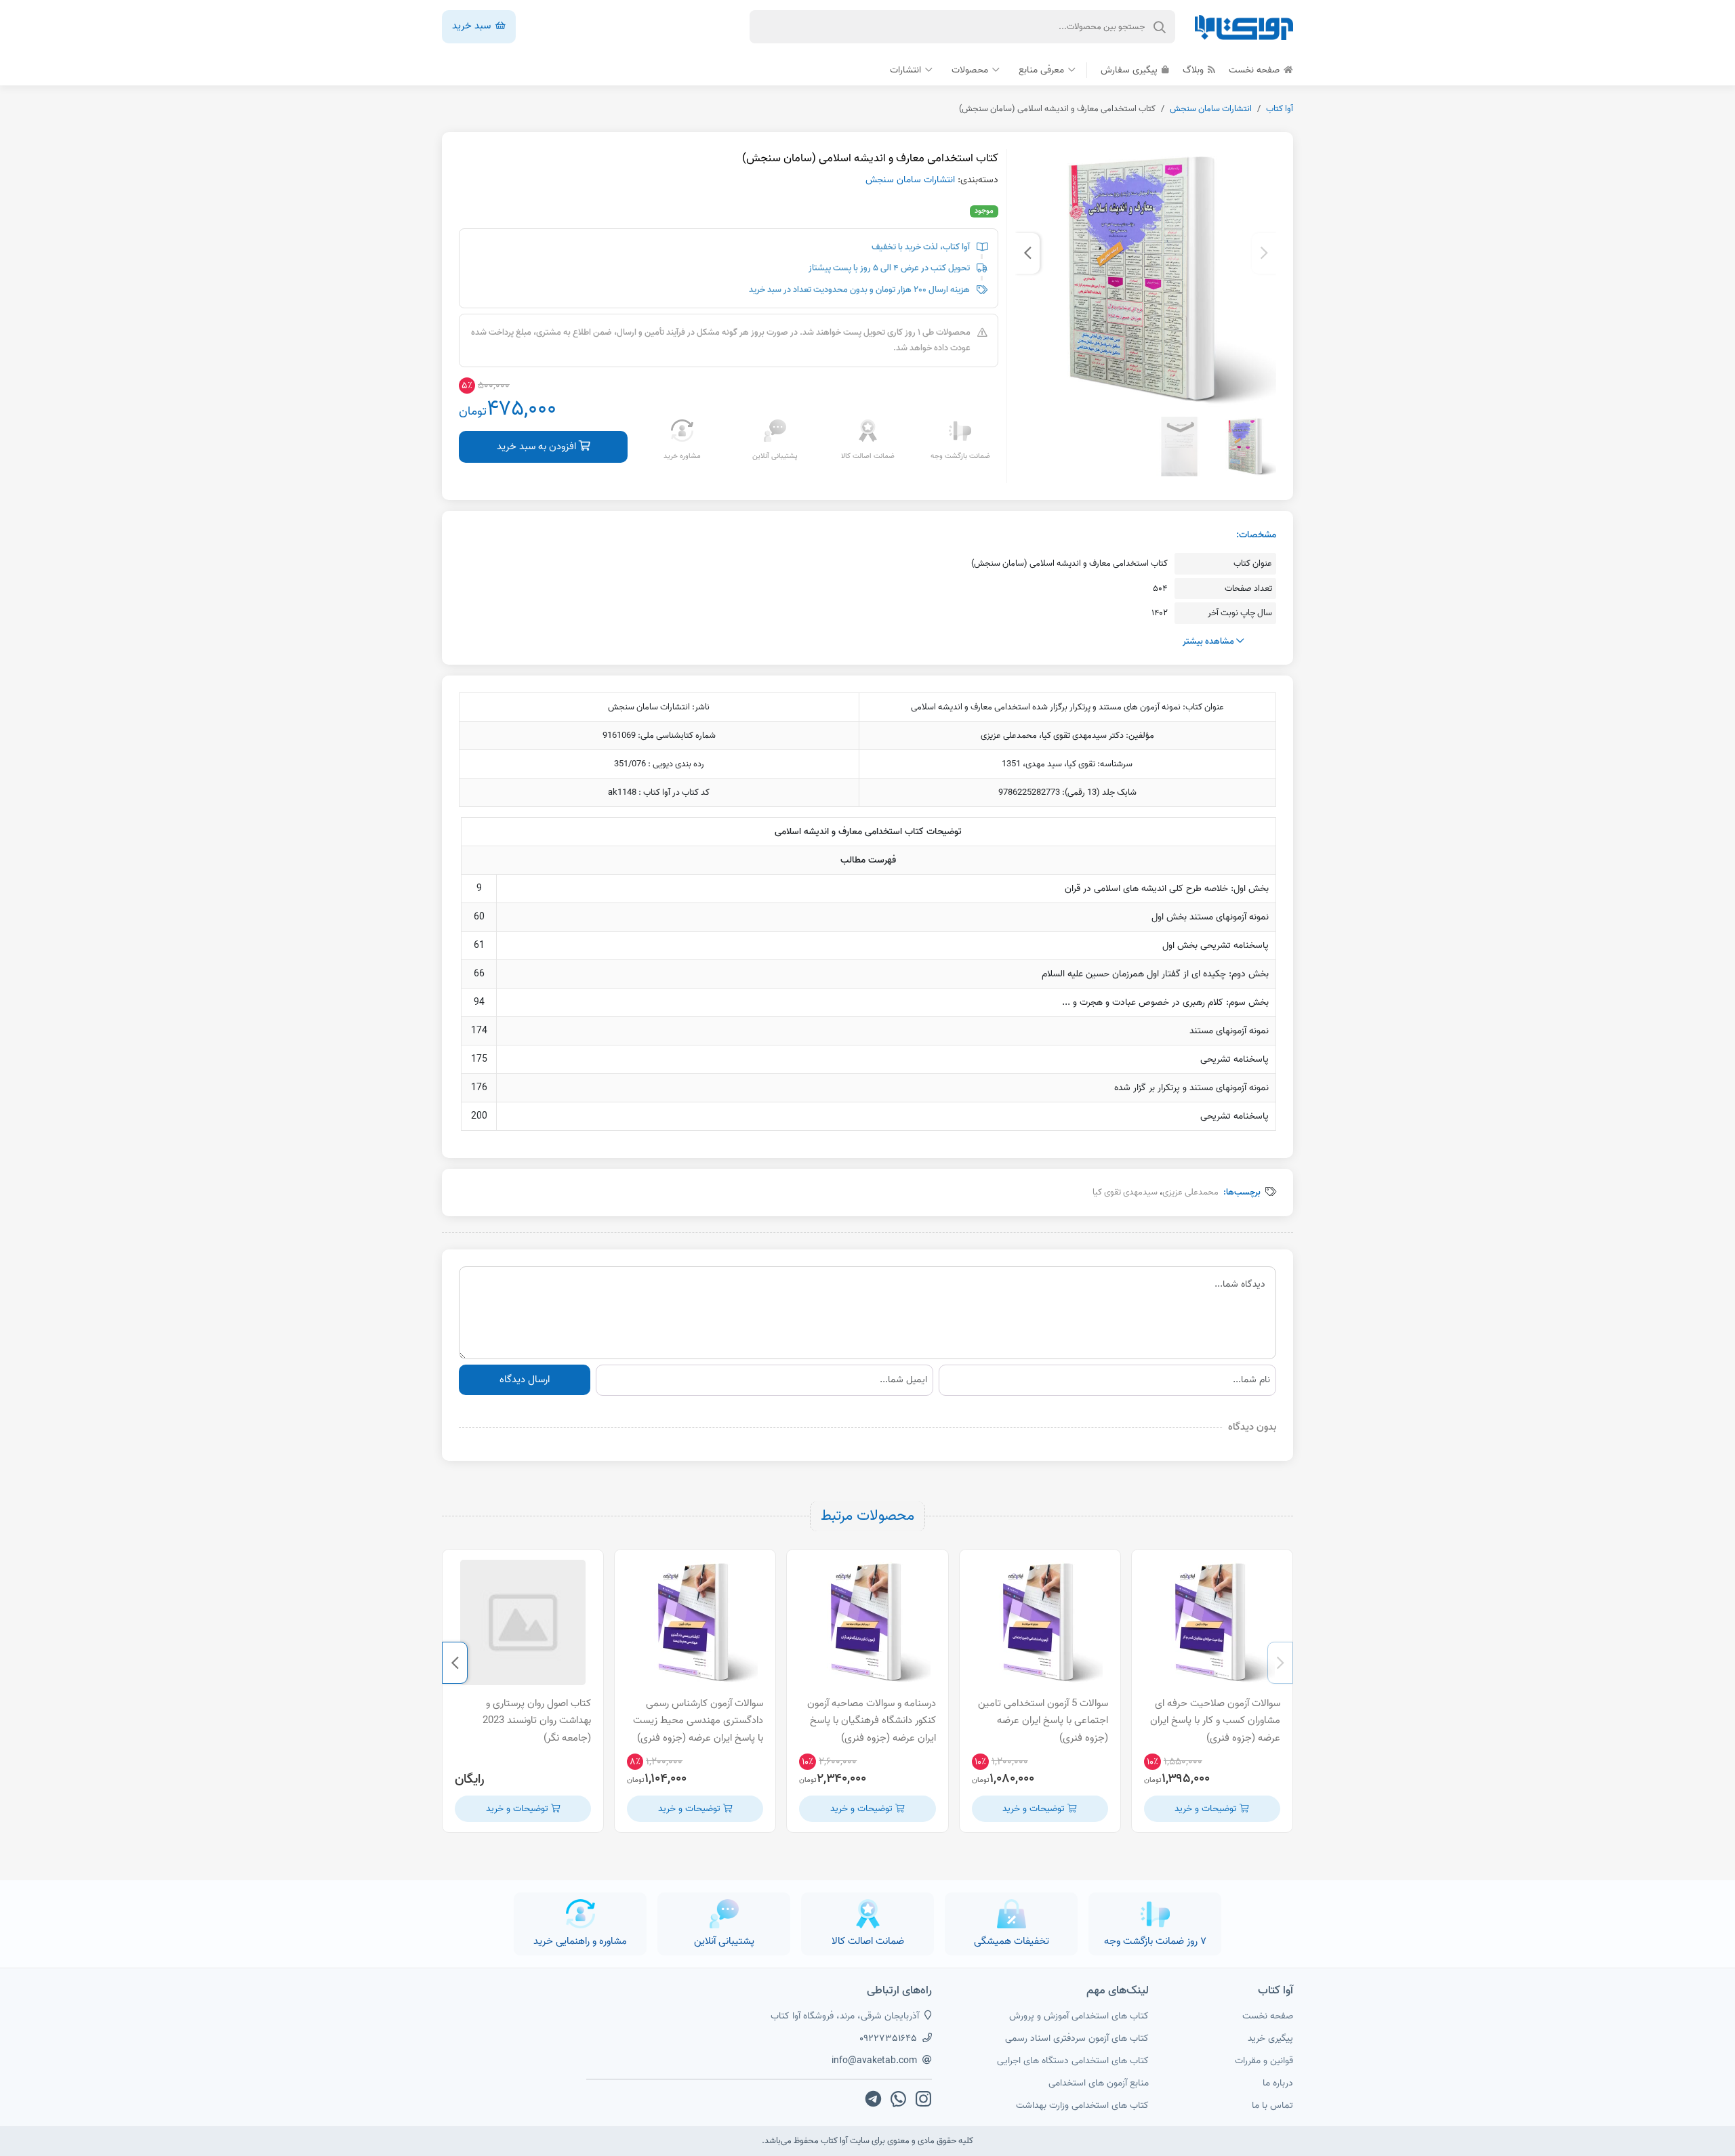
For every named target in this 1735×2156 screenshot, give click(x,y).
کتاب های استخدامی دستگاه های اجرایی (1073, 2061)
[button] (1264, 253)
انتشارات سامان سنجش (1211, 109)
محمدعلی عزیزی (1190, 1192)
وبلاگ (1195, 70)
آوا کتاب (1280, 109)
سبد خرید (473, 26)
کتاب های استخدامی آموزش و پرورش (1079, 2016)
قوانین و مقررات (1264, 2061)
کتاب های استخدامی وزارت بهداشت (1082, 2106)
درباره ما (1278, 2083)
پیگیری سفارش (1130, 70)
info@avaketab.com (874, 2061)
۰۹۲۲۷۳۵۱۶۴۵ (888, 2038)
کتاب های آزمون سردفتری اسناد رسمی (1077, 2038)
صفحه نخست (1256, 70)
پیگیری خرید (1270, 2038)
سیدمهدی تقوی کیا (1125, 1192)
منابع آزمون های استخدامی (1099, 2083)
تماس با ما (1272, 2106)
